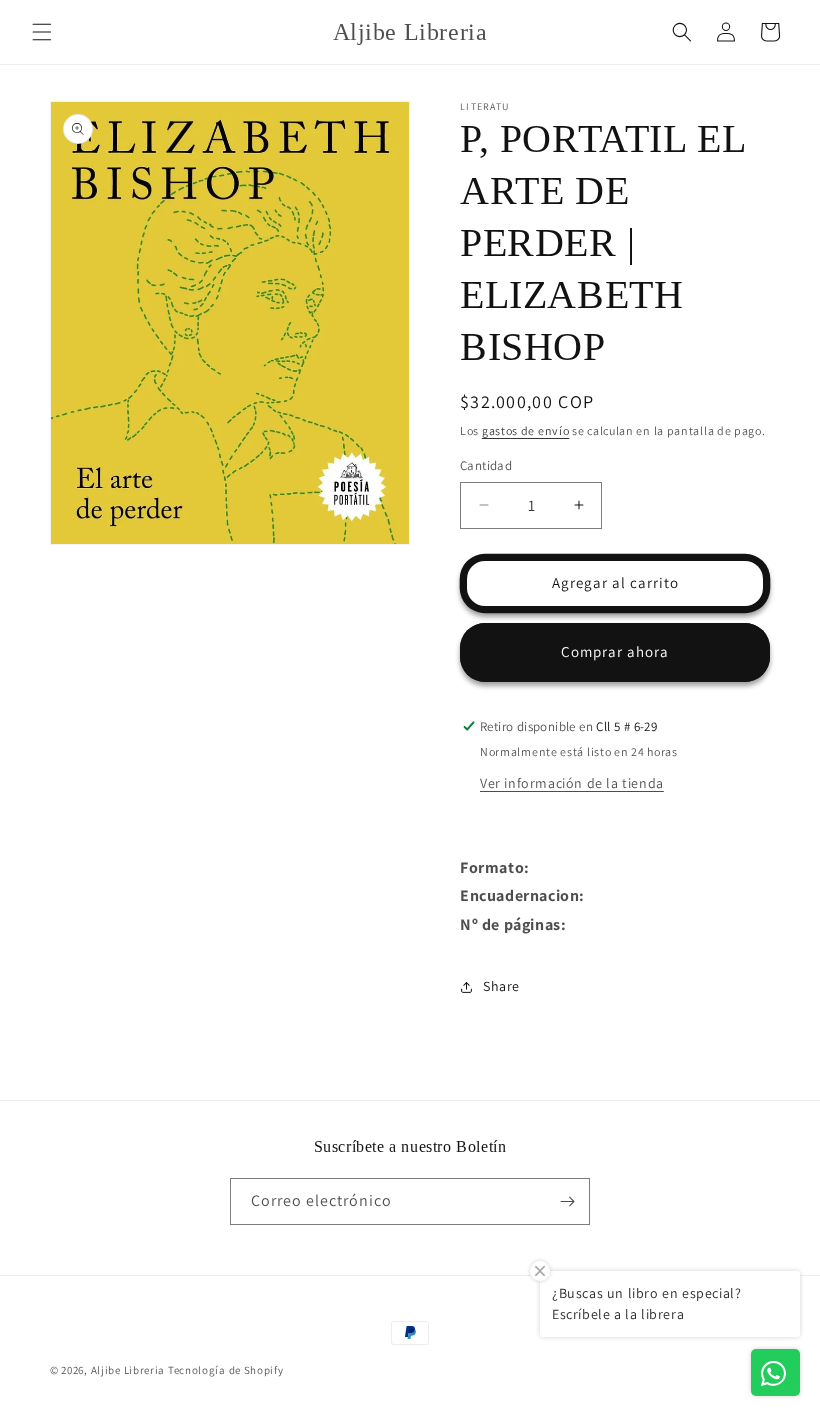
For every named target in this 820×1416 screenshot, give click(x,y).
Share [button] (501, 986)
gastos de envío (526, 430)
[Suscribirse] (567, 1201)
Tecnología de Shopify (226, 1370)
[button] (42, 32)
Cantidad (486, 465)
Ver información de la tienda (572, 783)
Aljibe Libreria (128, 1370)
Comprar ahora (615, 651)
